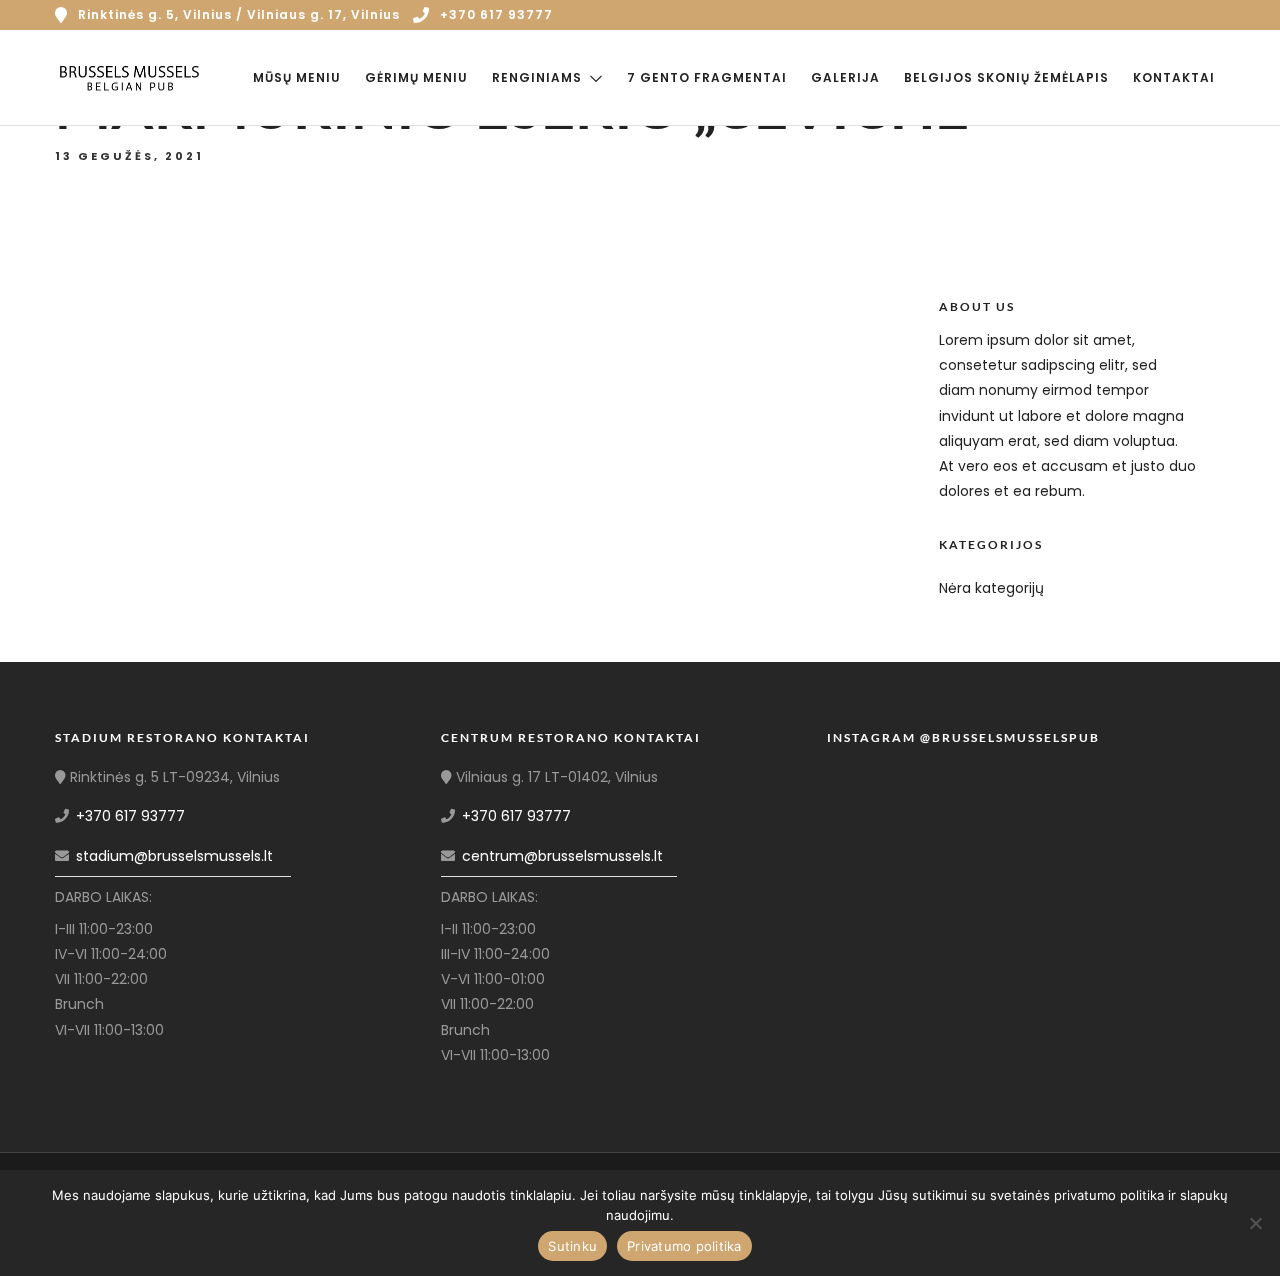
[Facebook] (77, 1055)
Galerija (845, 77)
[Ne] (1255, 1223)
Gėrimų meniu (416, 77)
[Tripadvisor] (1218, 15)
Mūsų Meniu (297, 77)
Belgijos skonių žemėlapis (1006, 77)
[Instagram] (1190, 15)
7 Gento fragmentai (707, 77)
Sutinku (572, 1246)
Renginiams (537, 77)
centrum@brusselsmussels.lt (562, 856)
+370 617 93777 (496, 14)
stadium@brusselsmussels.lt (174, 856)
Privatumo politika (684, 1246)
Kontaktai (1174, 77)
